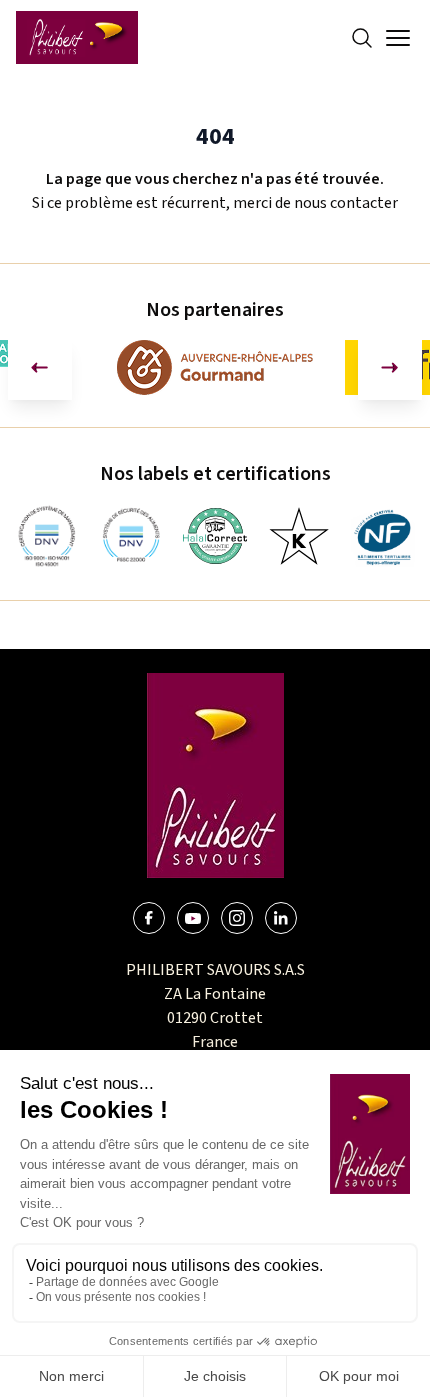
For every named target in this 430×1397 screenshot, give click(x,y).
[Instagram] (237, 918)
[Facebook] (149, 918)
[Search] (362, 38)
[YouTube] (193, 918)
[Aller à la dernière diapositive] (40, 368)
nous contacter (346, 203)
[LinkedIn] (281, 918)
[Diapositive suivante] (390, 368)
